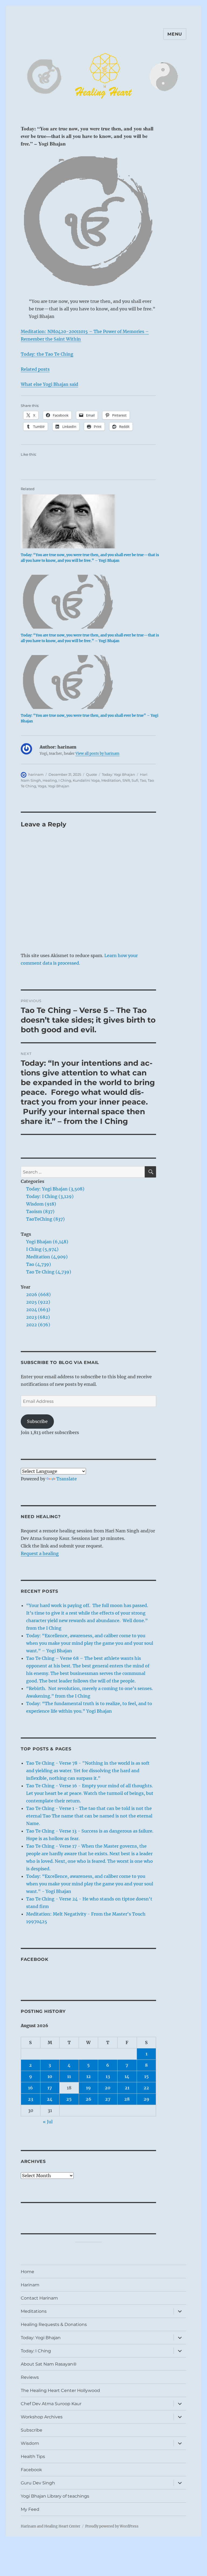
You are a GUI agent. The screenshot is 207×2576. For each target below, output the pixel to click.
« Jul (48, 2122)
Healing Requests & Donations (54, 2324)
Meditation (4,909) (47, 1257)
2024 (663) (38, 1310)
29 (146, 2099)
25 (69, 2099)
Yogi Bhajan (59, 786)
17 (50, 2088)
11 (69, 2076)
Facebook (35, 1959)
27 (108, 2099)
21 (127, 2088)
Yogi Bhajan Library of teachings (55, 2496)
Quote (92, 774)
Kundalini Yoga (86, 780)
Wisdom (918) (41, 1204)
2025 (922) (38, 1302)
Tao (143, 780)
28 (127, 2099)
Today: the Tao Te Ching (47, 354)
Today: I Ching (36, 2351)
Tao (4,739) (39, 1264)
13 (108, 2076)
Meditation (111, 780)
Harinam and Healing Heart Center (51, 2526)
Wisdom (30, 2443)
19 (88, 2088)
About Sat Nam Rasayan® (49, 2364)
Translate (67, 1479)
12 (89, 2076)
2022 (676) (38, 1325)
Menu (175, 34)
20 (108, 2088)
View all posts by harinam (97, 754)
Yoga (42, 786)
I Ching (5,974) (42, 1249)
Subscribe (37, 1421)
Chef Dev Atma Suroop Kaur (51, 2404)
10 (50, 2076)
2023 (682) (38, 1317)
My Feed (30, 2509)
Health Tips (33, 2456)
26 (89, 2099)
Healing (50, 780)
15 (146, 2076)
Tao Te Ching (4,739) (49, 1272)
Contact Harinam (39, 2298)
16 (30, 2088)
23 (31, 2099)
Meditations (34, 2311)
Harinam (30, 2285)
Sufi (135, 780)
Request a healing (40, 1553)
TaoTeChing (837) (45, 1219)
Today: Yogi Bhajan (118, 774)
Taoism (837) (40, 1211)
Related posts (35, 369)
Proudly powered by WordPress (112, 2526)
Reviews (30, 2377)
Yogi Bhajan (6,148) (47, 1242)
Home (27, 2272)
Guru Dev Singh (38, 2483)
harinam (36, 774)
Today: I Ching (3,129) (50, 1196)
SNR (126, 780)
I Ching (65, 780)
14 (127, 2076)
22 (146, 2088)
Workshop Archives (42, 2417)
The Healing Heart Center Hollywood (60, 2390)
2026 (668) (38, 1294)
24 (50, 2099)
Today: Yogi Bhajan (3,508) (55, 1189)
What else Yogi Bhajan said (49, 384)
